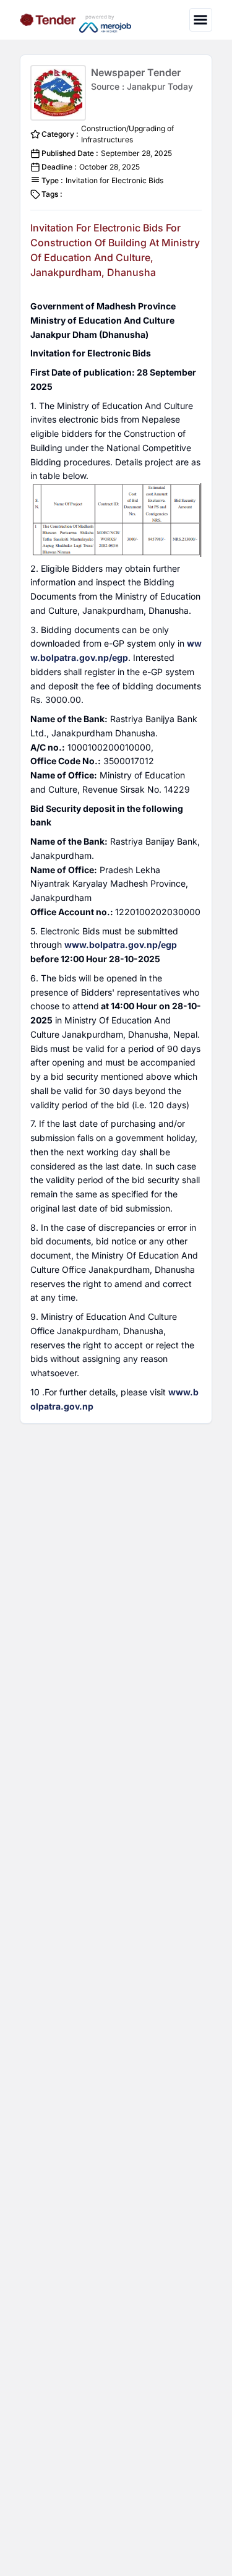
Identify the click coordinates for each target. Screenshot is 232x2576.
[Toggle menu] (201, 19)
